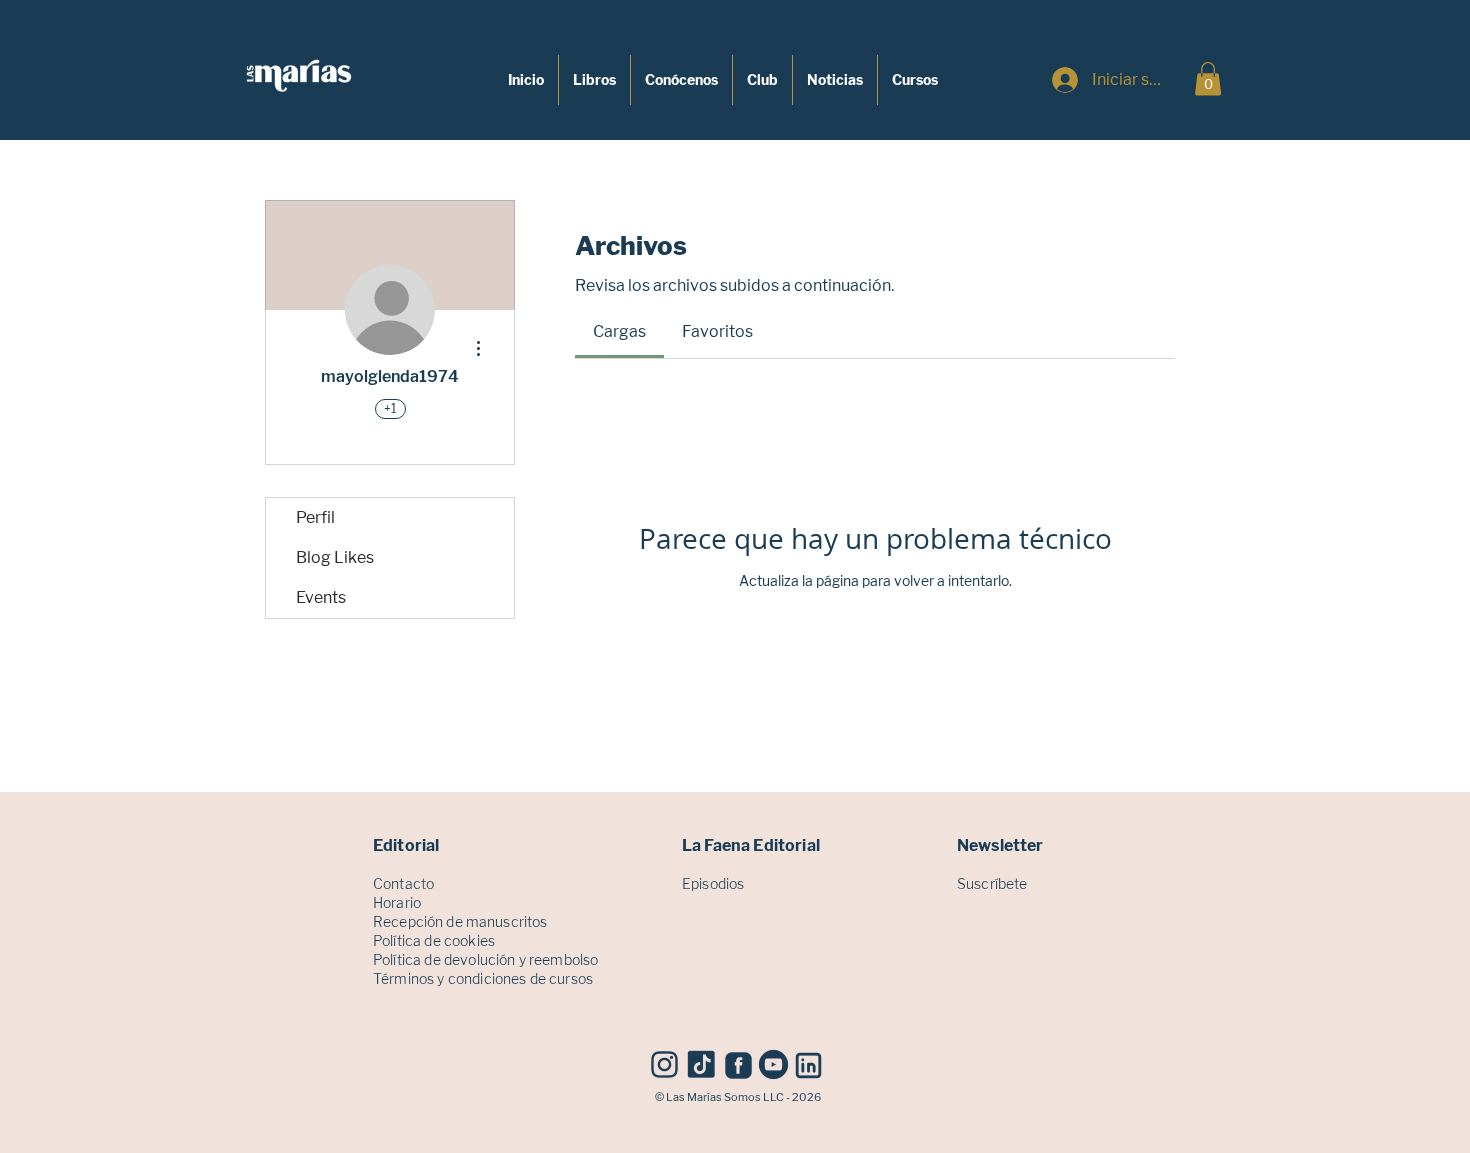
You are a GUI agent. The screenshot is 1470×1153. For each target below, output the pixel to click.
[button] (1208, 78)
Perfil (315, 517)
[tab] (619, 332)
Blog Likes (335, 557)
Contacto (403, 883)
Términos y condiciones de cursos (483, 978)
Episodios (713, 883)
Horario (397, 902)
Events (321, 597)
